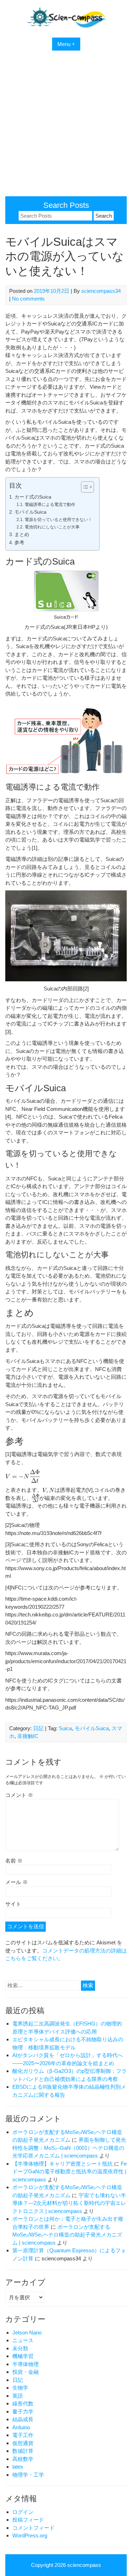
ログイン (23, 2512)
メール (17, 1882)
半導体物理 (26, 2364)
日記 (38, 1728)
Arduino (21, 2427)
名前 (14, 1861)
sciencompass (84, 2565)
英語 (18, 2396)
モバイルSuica (30, 512)
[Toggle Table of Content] (84, 487)
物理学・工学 (28, 2475)
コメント (19, 1795)
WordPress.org (30, 2535)
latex (18, 2467)
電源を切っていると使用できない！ (58, 520)
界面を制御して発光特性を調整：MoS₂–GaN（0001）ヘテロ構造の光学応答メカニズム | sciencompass (69, 2148)
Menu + (66, 44)
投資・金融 (26, 2372)
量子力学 (23, 2412)
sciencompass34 (101, 291)
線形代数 (23, 2403)
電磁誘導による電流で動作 (50, 505)
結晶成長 (23, 2419)
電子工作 (23, 2435)
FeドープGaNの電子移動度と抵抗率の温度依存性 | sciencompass (70, 2172)
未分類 (20, 2348)
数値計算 (23, 2451)
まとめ (22, 535)
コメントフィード (33, 2528)
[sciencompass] (66, 26)
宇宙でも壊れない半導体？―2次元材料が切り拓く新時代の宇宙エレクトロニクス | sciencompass (69, 2203)
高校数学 (23, 2459)
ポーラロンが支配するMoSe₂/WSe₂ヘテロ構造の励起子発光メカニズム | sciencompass (67, 2235)
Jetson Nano (27, 2333)
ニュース (23, 2340)
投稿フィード (28, 2520)
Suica (65, 1728)
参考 (19, 543)
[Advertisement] (66, 127)
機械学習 (23, 2356)
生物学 (20, 2388)
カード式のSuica (33, 497)
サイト (13, 1904)
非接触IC (28, 1736)
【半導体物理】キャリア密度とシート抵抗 (62, 2164)
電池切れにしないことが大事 (52, 527)
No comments (28, 299)
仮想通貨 (23, 2443)
